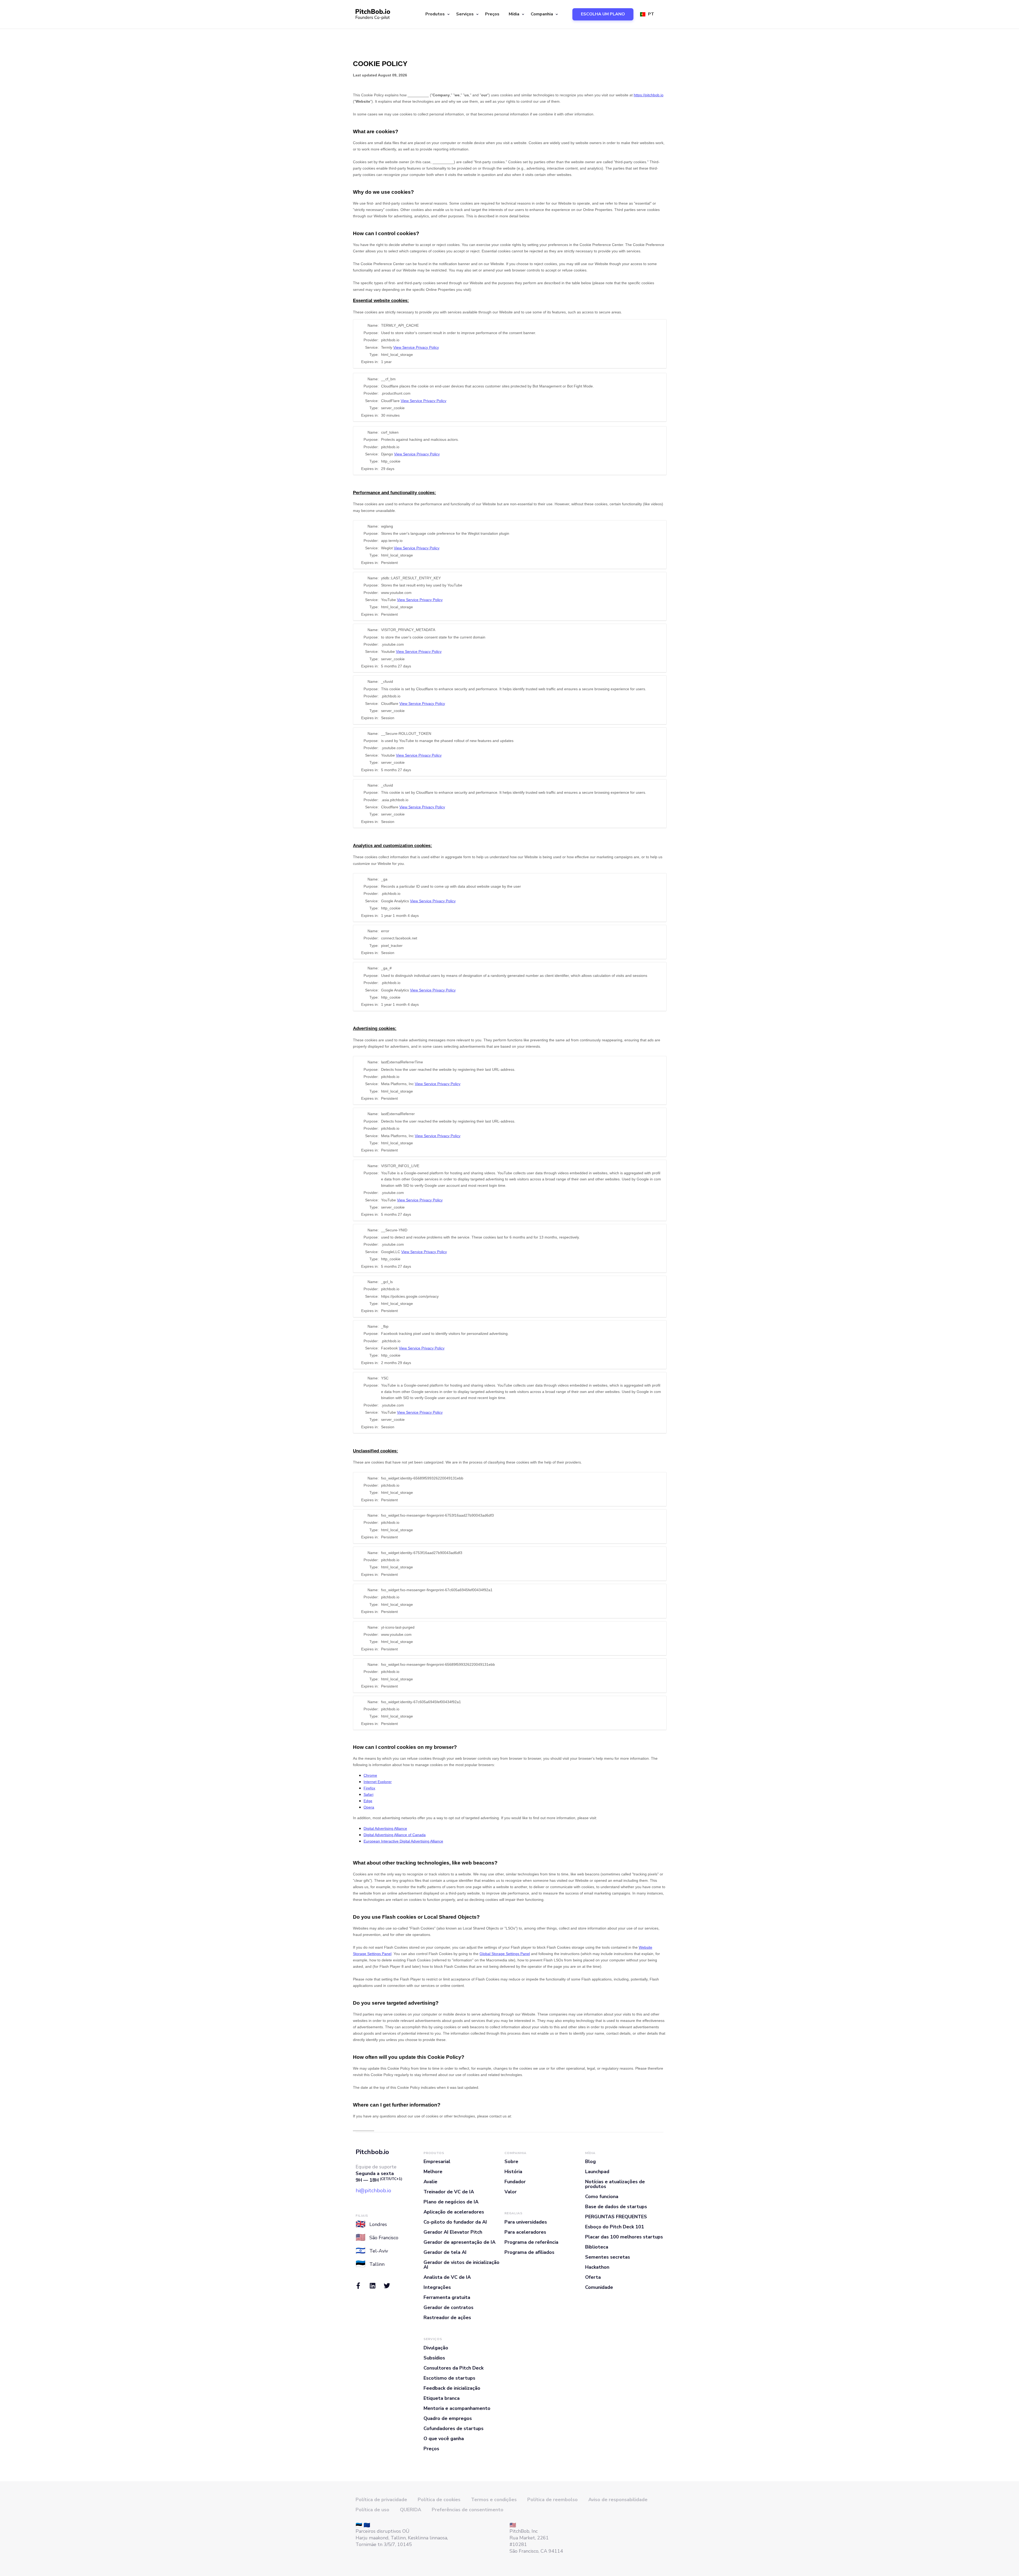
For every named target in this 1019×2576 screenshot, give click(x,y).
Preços (492, 14)
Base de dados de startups (616, 2207)
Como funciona (602, 2197)
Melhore (433, 2172)
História (513, 2172)
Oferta (593, 2277)
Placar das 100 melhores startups (624, 2237)
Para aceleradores (525, 2232)
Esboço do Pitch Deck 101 (615, 2227)
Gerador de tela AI (445, 2252)
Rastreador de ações (447, 2318)
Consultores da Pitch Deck (454, 2368)
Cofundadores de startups (454, 2428)
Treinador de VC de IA (449, 2192)
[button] (437, 14)
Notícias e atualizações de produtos (615, 2184)
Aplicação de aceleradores (454, 2212)
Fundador (515, 2182)
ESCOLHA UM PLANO (603, 14)
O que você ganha (444, 2439)
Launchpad (597, 2172)
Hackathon (597, 2267)
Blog (590, 2161)
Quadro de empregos (448, 2418)
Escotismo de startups (449, 2378)
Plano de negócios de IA (451, 2202)
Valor (511, 2192)
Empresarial (437, 2161)
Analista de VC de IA (447, 2277)
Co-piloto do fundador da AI (455, 2222)
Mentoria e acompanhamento (457, 2408)
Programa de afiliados (529, 2252)
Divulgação (436, 2348)
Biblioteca (597, 2247)
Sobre (511, 2161)
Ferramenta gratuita (447, 2297)
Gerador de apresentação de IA (459, 2242)
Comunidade (599, 2287)
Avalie (430, 2182)
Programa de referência (531, 2242)
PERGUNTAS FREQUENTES (616, 2217)
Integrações (437, 2287)
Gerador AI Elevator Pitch (453, 2232)
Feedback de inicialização (452, 2388)
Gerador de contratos (448, 2307)
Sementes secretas (608, 2257)
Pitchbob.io (372, 2152)
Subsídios (434, 2358)
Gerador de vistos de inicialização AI (461, 2265)
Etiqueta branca (442, 2398)
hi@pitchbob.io (373, 2191)
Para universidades (526, 2222)
